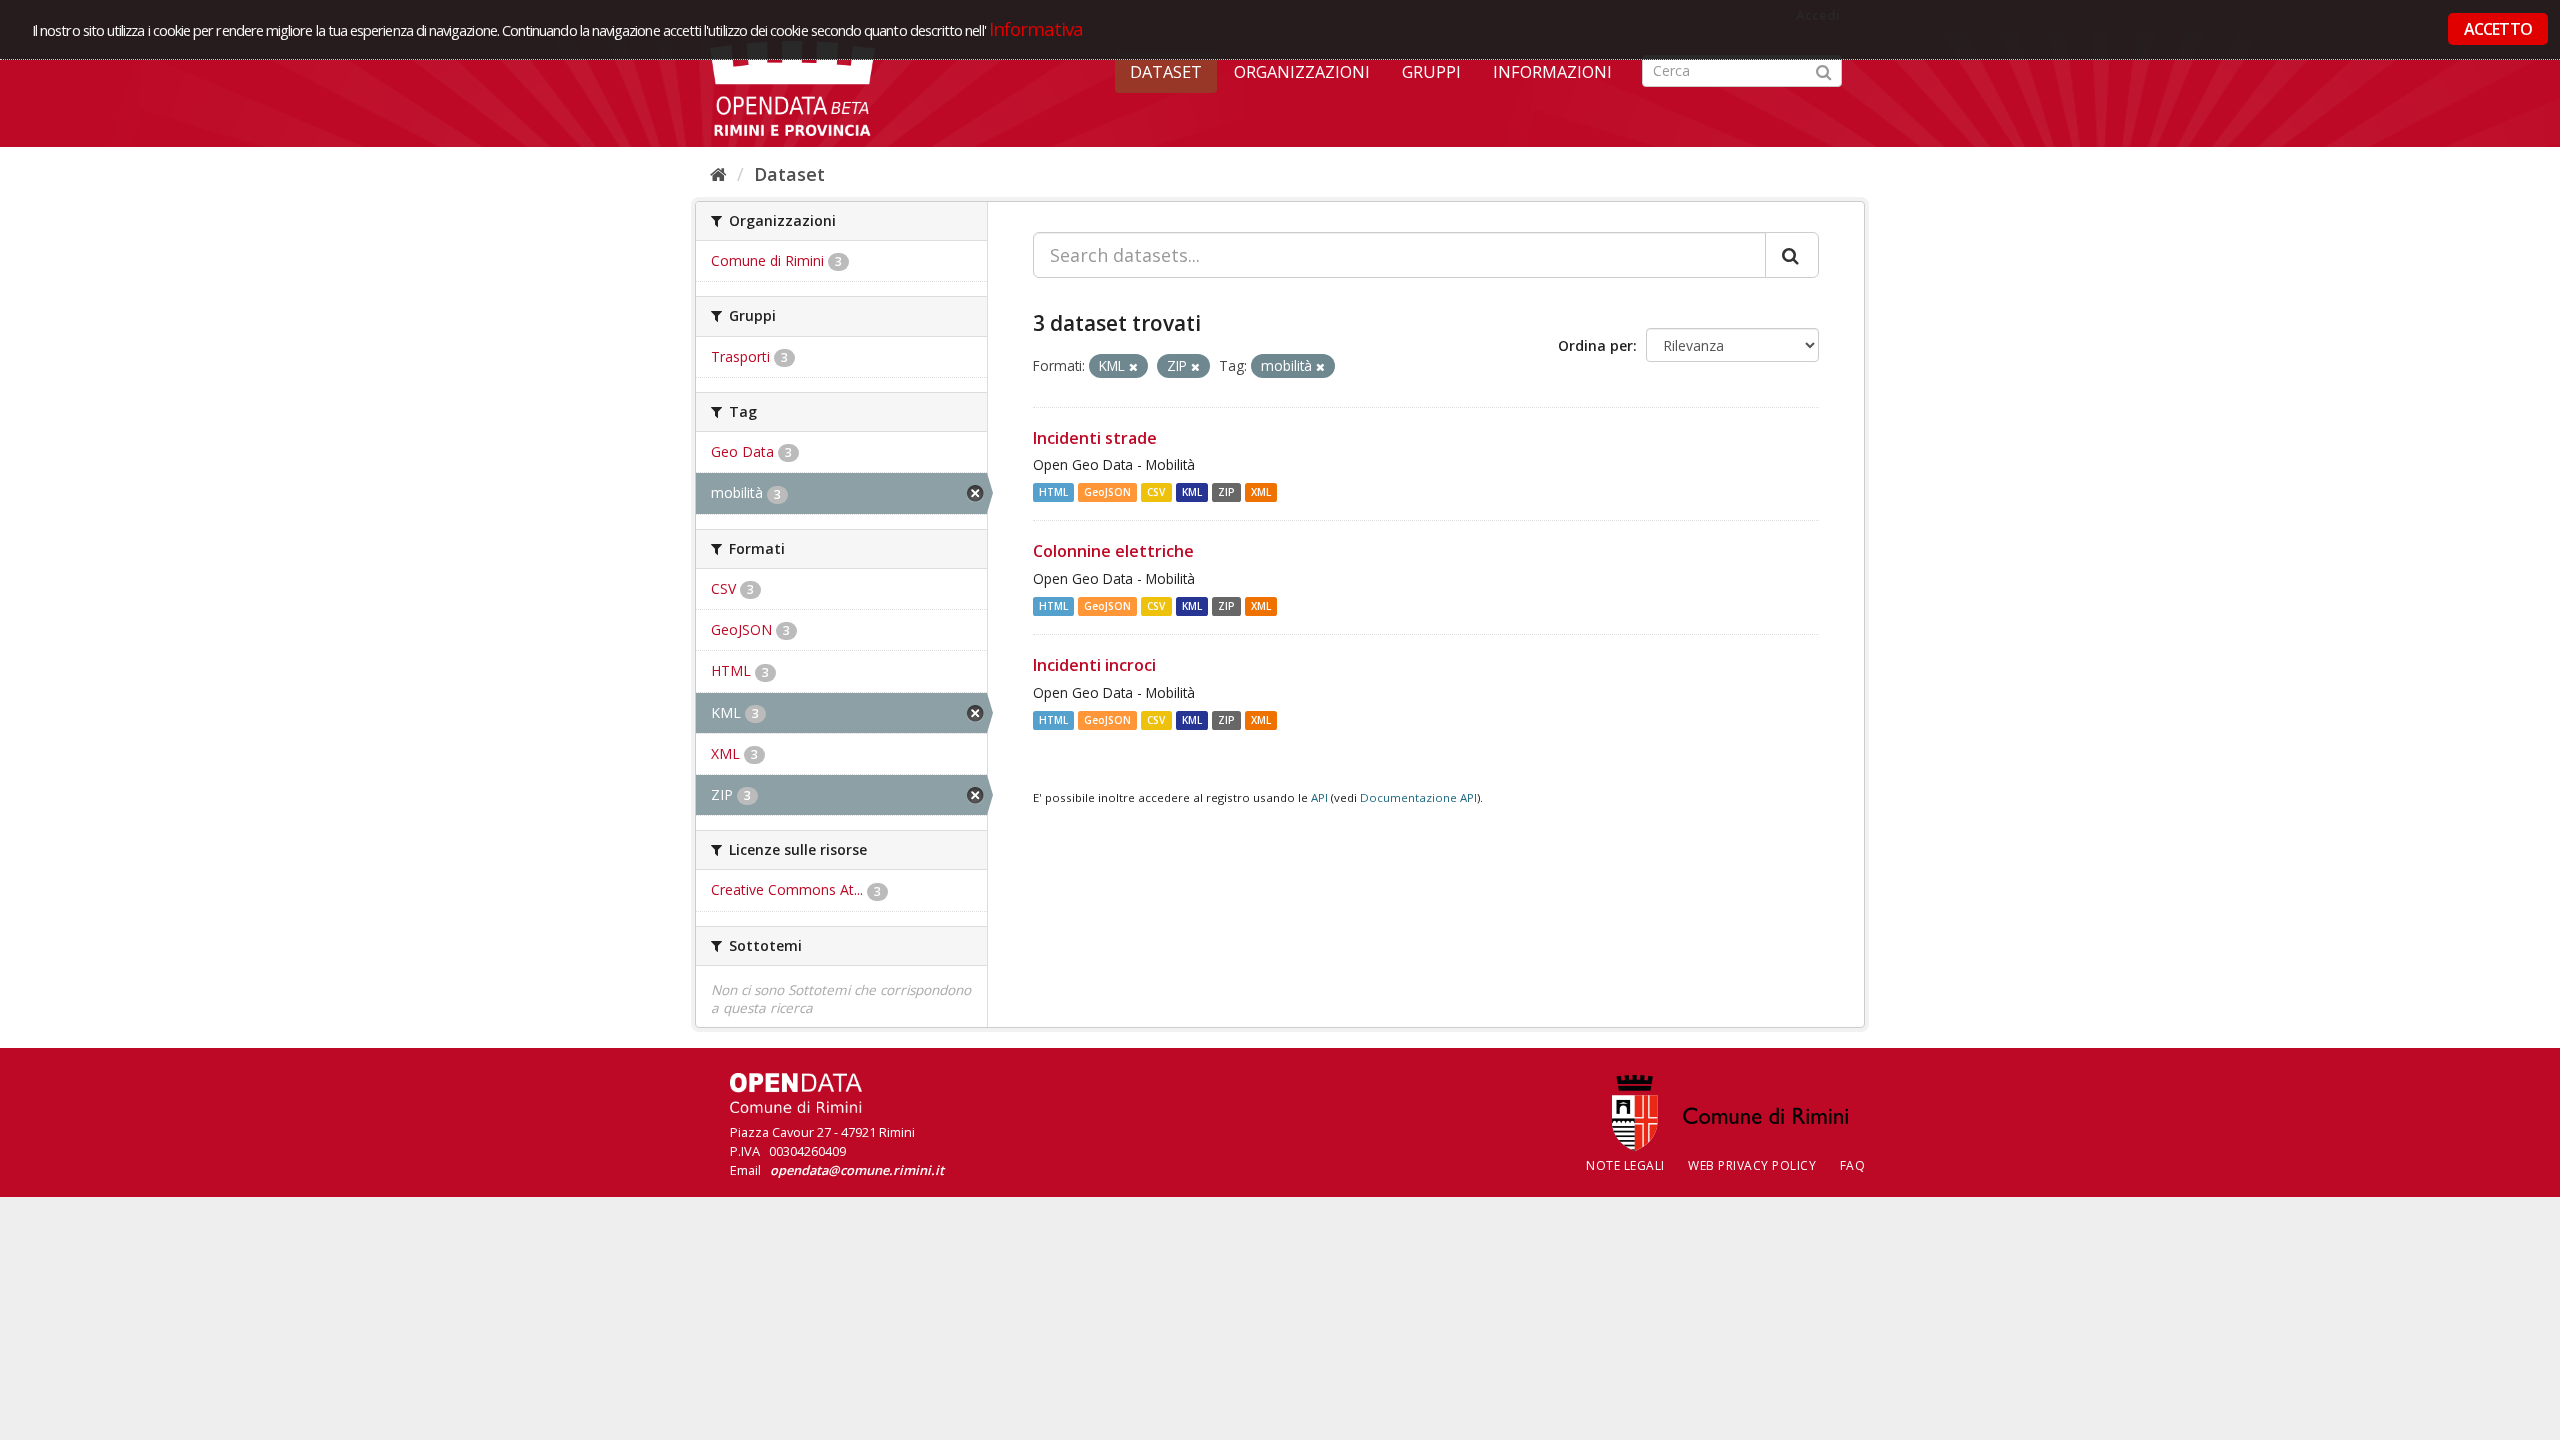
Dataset (1166, 72)
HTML (1053, 492)
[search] (1792, 255)
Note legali (1625, 1165)
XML (1261, 492)
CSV (1156, 492)
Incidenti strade (1095, 438)
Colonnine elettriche (1113, 551)
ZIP (1226, 492)
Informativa (1036, 28)
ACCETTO (2498, 29)
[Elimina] (1133, 366)
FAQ (1853, 1165)
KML (1192, 492)
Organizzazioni (1302, 72)
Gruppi (1431, 72)
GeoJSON (1107, 492)
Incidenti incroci (1094, 665)
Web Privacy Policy (1752, 1165)
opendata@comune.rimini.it (857, 1170)
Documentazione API (1418, 797)
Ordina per (1595, 345)
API (1319, 797)
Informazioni (1552, 72)
